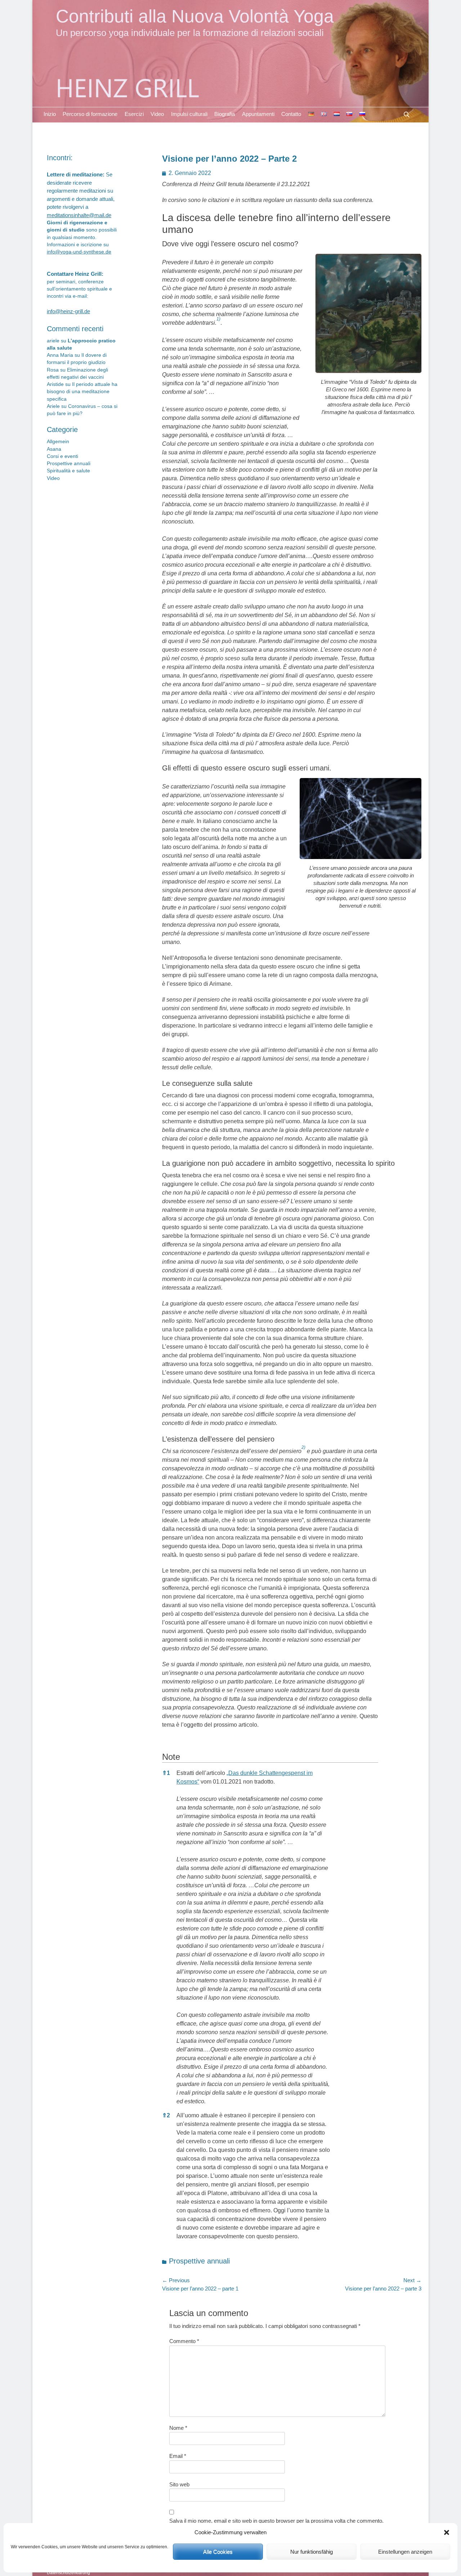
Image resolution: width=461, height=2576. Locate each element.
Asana (54, 449)
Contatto (291, 114)
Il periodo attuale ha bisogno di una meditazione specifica (82, 392)
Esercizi (134, 114)
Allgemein (58, 442)
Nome (178, 2428)
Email (178, 2456)
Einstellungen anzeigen (405, 2552)
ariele (53, 341)
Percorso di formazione (90, 114)
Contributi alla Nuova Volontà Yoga (195, 16)
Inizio (50, 114)
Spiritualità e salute (68, 471)
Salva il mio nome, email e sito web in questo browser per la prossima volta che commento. (276, 2521)
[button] (447, 2532)
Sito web (179, 2484)
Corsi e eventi (62, 456)
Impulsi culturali (189, 114)
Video (157, 114)
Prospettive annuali (199, 2261)
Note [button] (171, 1757)
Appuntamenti (258, 114)
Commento (184, 2341)
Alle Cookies (218, 2552)
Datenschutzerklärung (68, 2573)
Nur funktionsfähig (312, 2552)
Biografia (225, 114)
